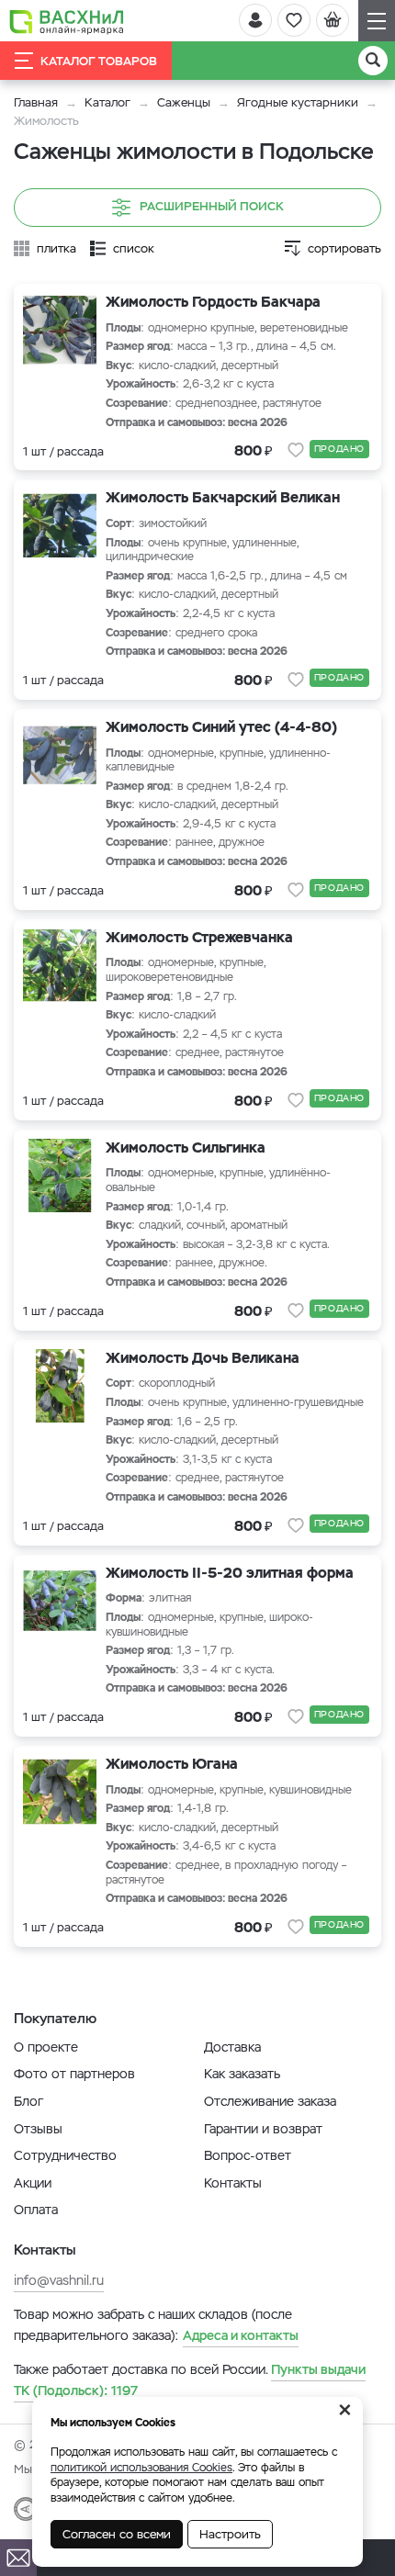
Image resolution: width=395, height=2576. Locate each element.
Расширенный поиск (212, 206)
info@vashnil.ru (59, 2280)
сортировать (344, 248)
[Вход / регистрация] (255, 20)
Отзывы (38, 2129)
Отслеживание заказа (270, 2101)
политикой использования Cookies (141, 2468)
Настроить (230, 2534)
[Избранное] (294, 20)
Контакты (233, 2183)
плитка (56, 248)
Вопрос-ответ (248, 2155)
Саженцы (184, 102)
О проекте (46, 2047)
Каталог (107, 102)
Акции (33, 2183)
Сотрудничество (65, 2155)
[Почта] (18, 2558)
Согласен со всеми (117, 2534)
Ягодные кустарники (298, 102)
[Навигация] (377, 21)
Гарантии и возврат (263, 2129)
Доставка (232, 2047)
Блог (28, 2101)
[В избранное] (296, 450)
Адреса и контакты (241, 2335)
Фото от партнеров (74, 2074)
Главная (36, 102)
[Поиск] (373, 61)
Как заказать (242, 2074)
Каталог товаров (99, 61)
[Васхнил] (67, 21)
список (134, 248)
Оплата (36, 2210)
